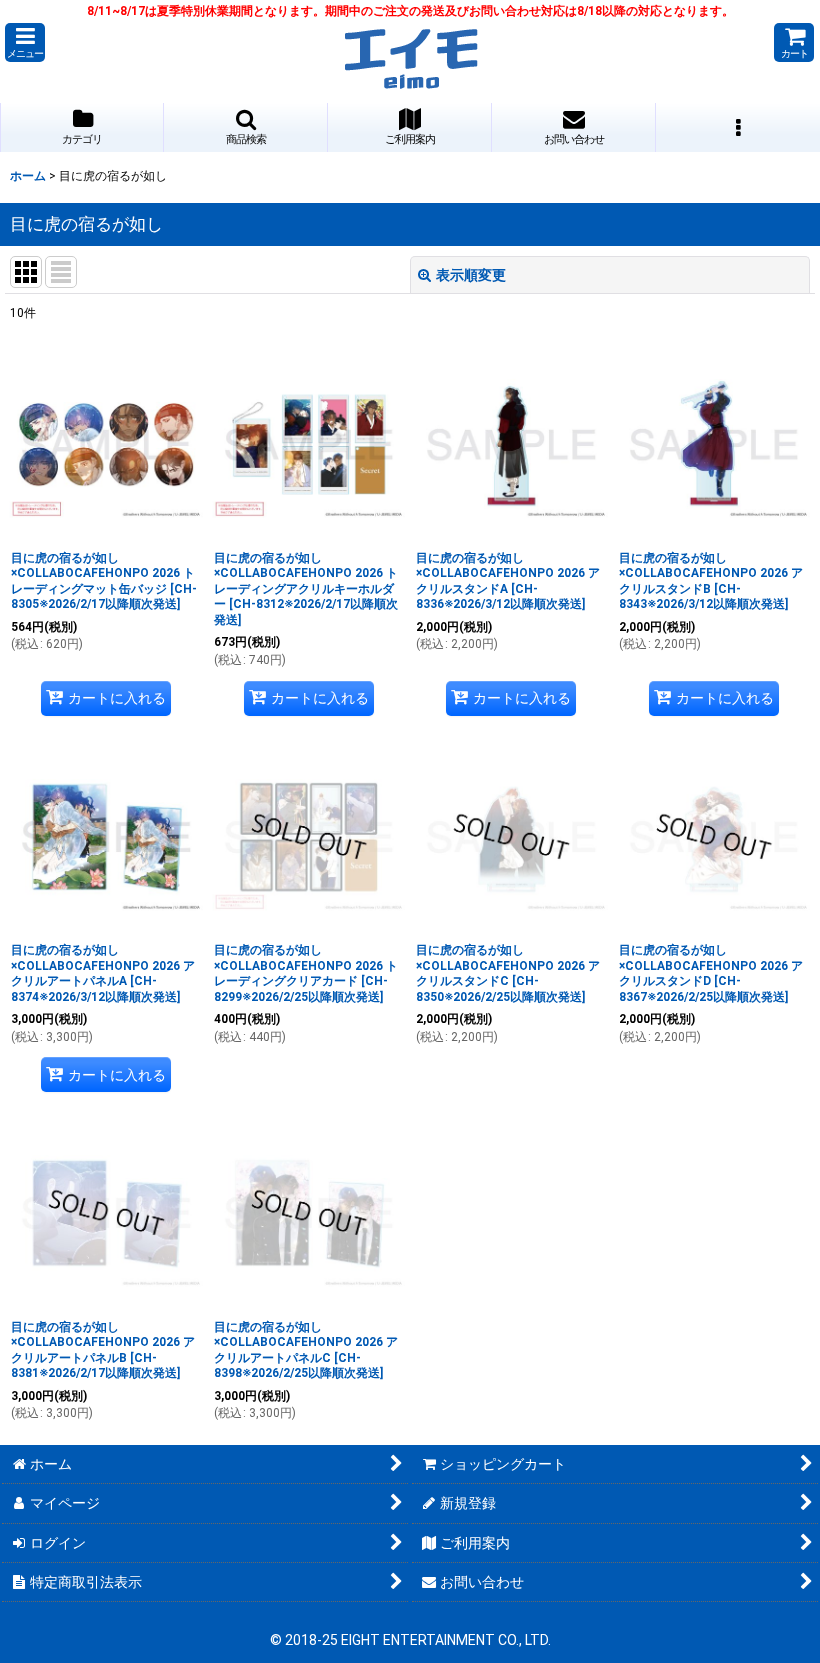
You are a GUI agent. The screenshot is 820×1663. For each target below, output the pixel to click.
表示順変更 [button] (471, 275)
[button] (25, 42)
